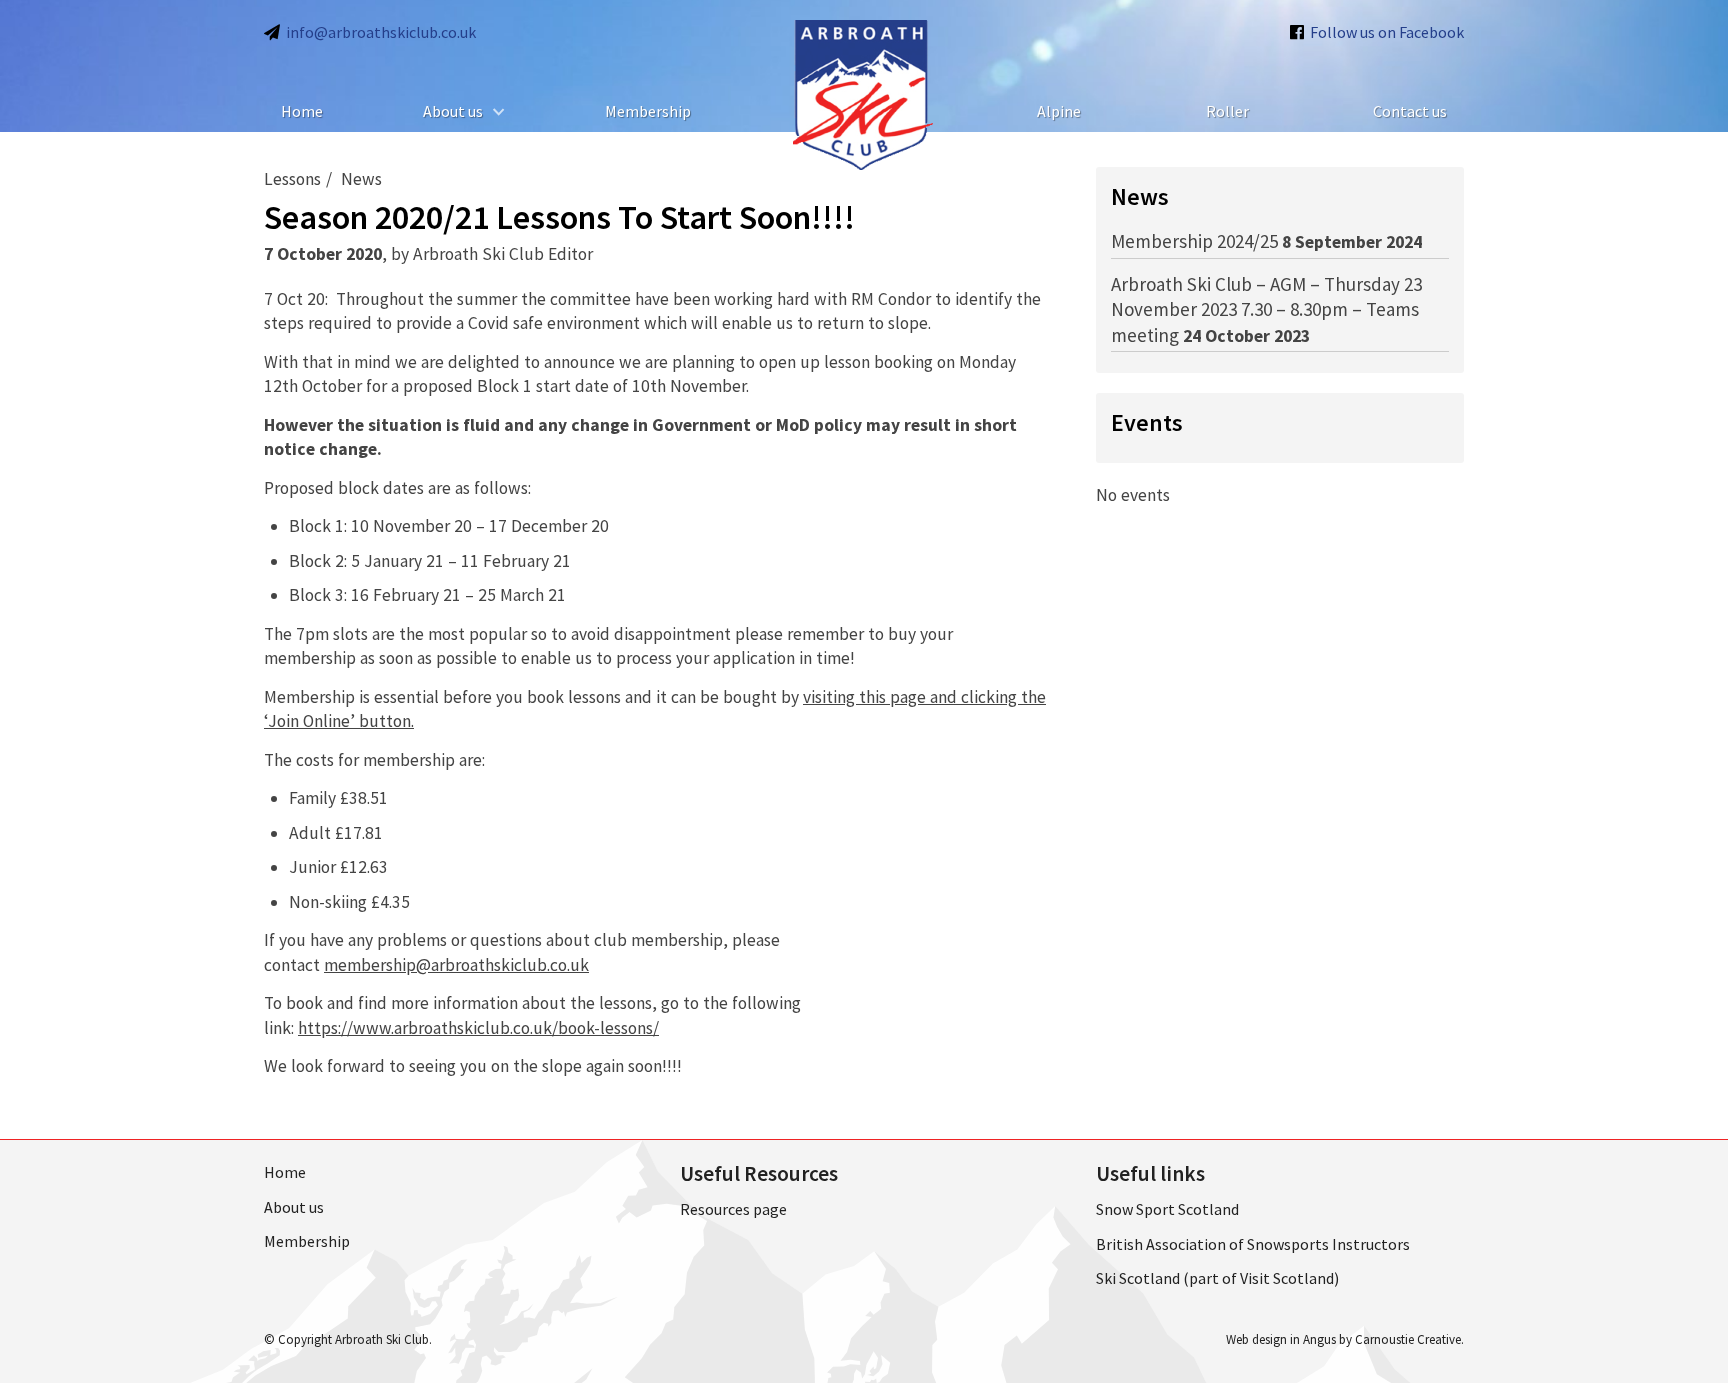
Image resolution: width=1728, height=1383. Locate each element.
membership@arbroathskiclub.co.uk (456, 965)
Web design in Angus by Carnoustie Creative (1343, 1339)
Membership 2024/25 (1194, 241)
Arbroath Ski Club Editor (503, 254)
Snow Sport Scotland (1167, 1209)
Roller (1227, 111)
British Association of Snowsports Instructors (1253, 1244)
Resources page (733, 1209)
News (361, 179)
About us (453, 111)
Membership (648, 111)
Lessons (292, 179)
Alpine (1059, 111)
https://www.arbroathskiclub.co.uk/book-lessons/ (478, 1028)
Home (302, 111)
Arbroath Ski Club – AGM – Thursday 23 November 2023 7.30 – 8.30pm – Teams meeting (1266, 309)
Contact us (1410, 111)
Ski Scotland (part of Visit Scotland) (1217, 1278)
